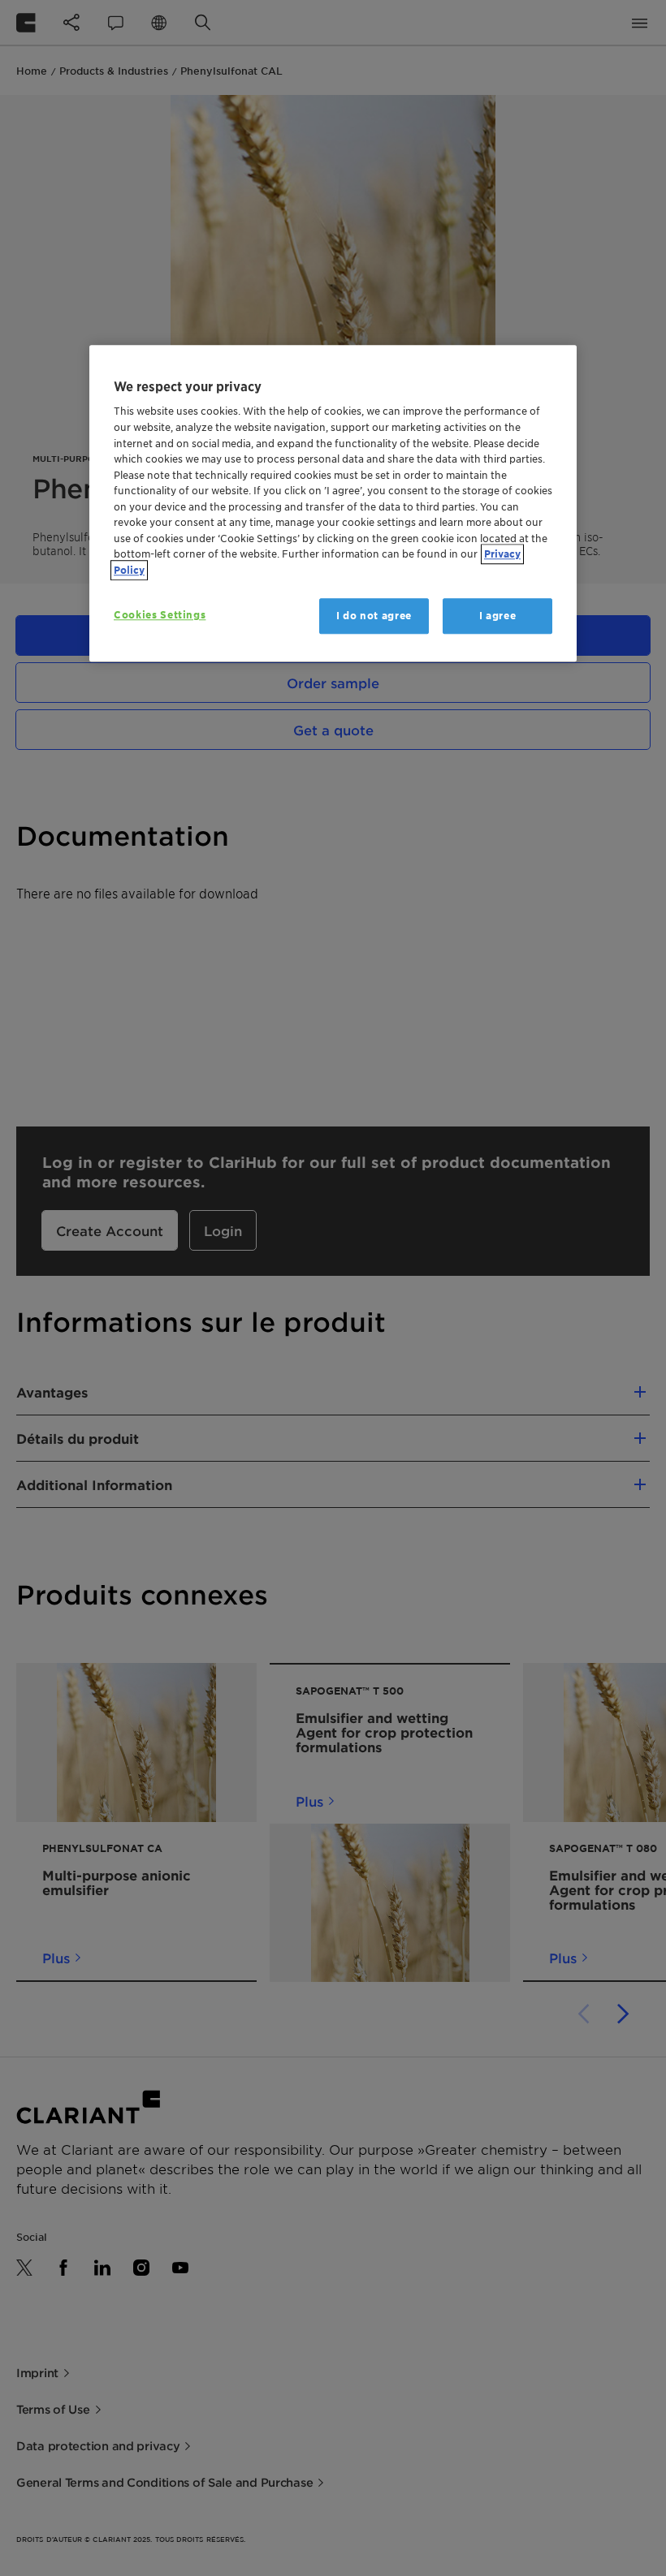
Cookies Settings (160, 615)
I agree (498, 616)
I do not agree (374, 616)
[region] (333, 503)
